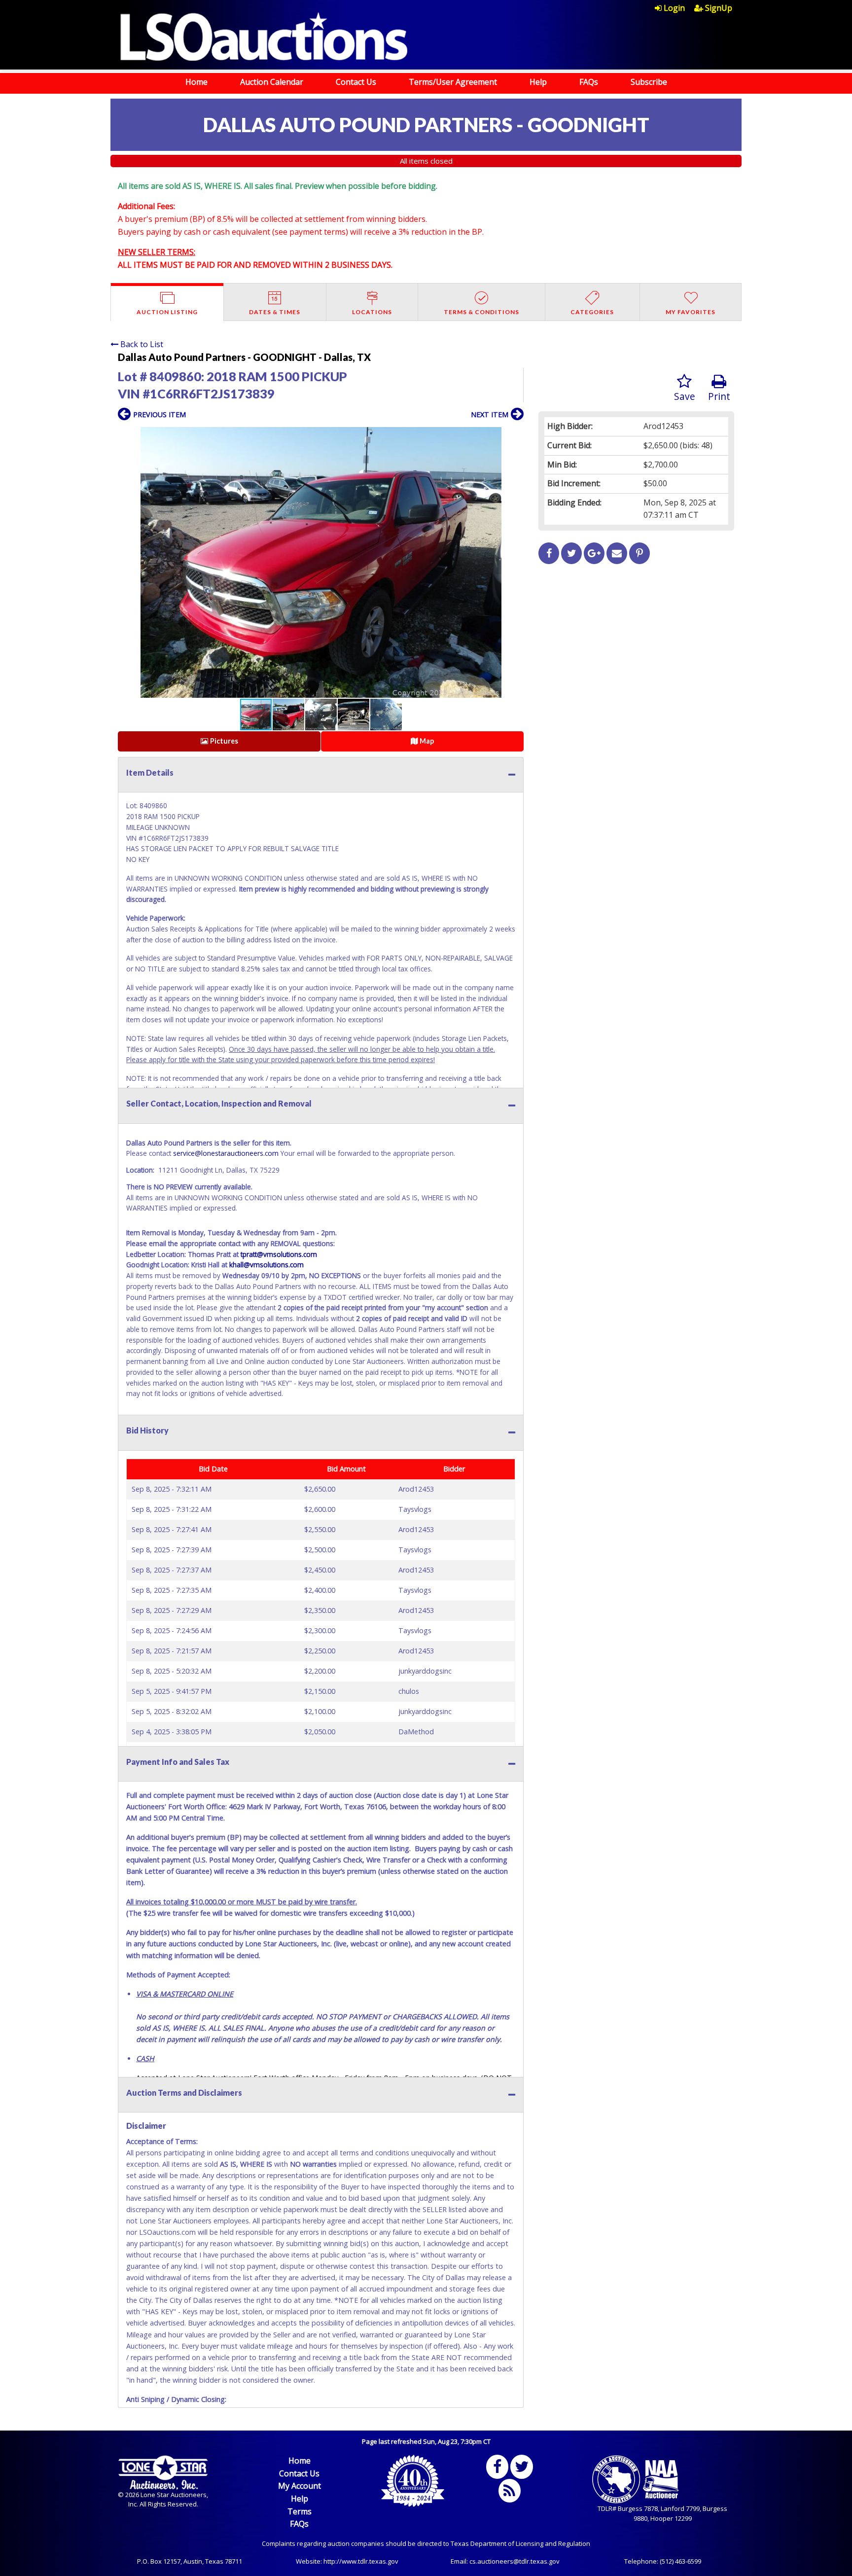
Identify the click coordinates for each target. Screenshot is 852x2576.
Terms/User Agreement (453, 82)
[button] (515, 436)
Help (538, 82)
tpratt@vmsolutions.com (279, 1254)
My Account (300, 2486)
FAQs (589, 82)
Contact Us (356, 82)
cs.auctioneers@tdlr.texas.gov (515, 2561)
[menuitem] (674, 8)
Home (196, 82)
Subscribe (649, 82)
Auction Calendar (272, 82)
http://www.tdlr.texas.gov (361, 2561)
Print (719, 396)
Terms (300, 2511)
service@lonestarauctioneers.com (226, 1153)
